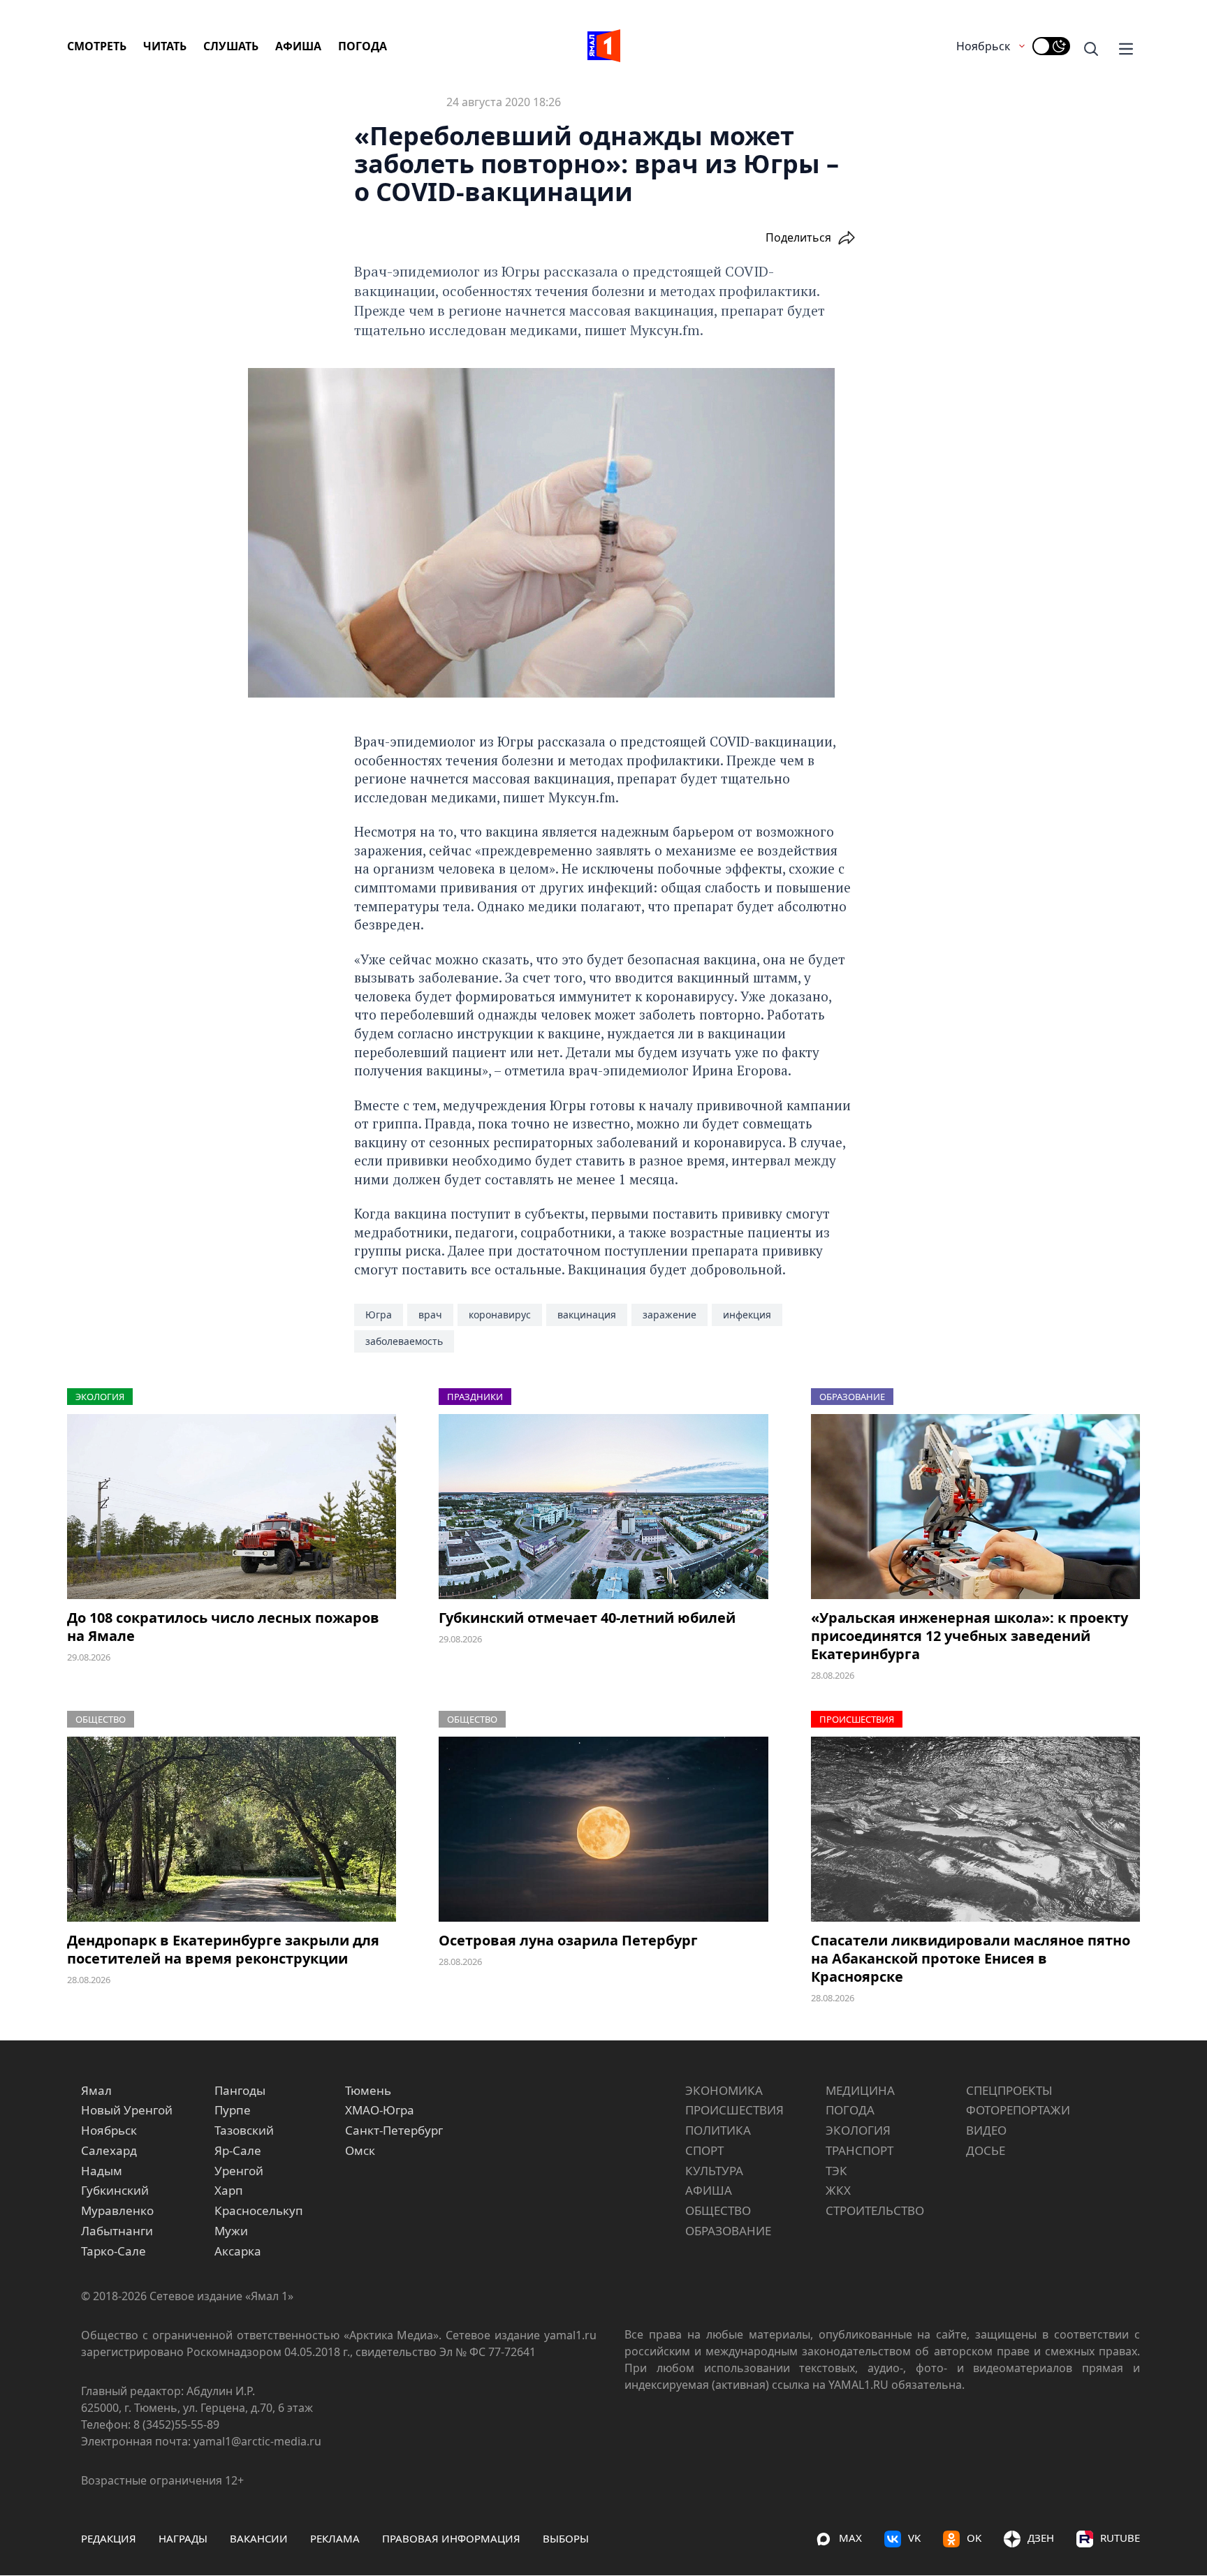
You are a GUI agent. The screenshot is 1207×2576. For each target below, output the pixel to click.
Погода (363, 46)
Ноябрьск (983, 46)
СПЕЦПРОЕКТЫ (1009, 2090)
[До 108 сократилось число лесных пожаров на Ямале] (232, 1507)
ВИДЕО (986, 2130)
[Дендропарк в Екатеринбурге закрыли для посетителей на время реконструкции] (232, 1829)
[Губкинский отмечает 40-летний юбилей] (603, 1507)
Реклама (335, 2538)
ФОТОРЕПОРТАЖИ (1018, 2110)
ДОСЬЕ (986, 2150)
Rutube (1120, 2538)
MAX (850, 2538)
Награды (183, 2538)
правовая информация (451, 2538)
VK (914, 2538)
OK (974, 2538)
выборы (566, 2538)
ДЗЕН (1041, 2538)
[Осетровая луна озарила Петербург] (603, 1829)
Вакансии (259, 2538)
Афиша (298, 46)
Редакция (109, 2538)
